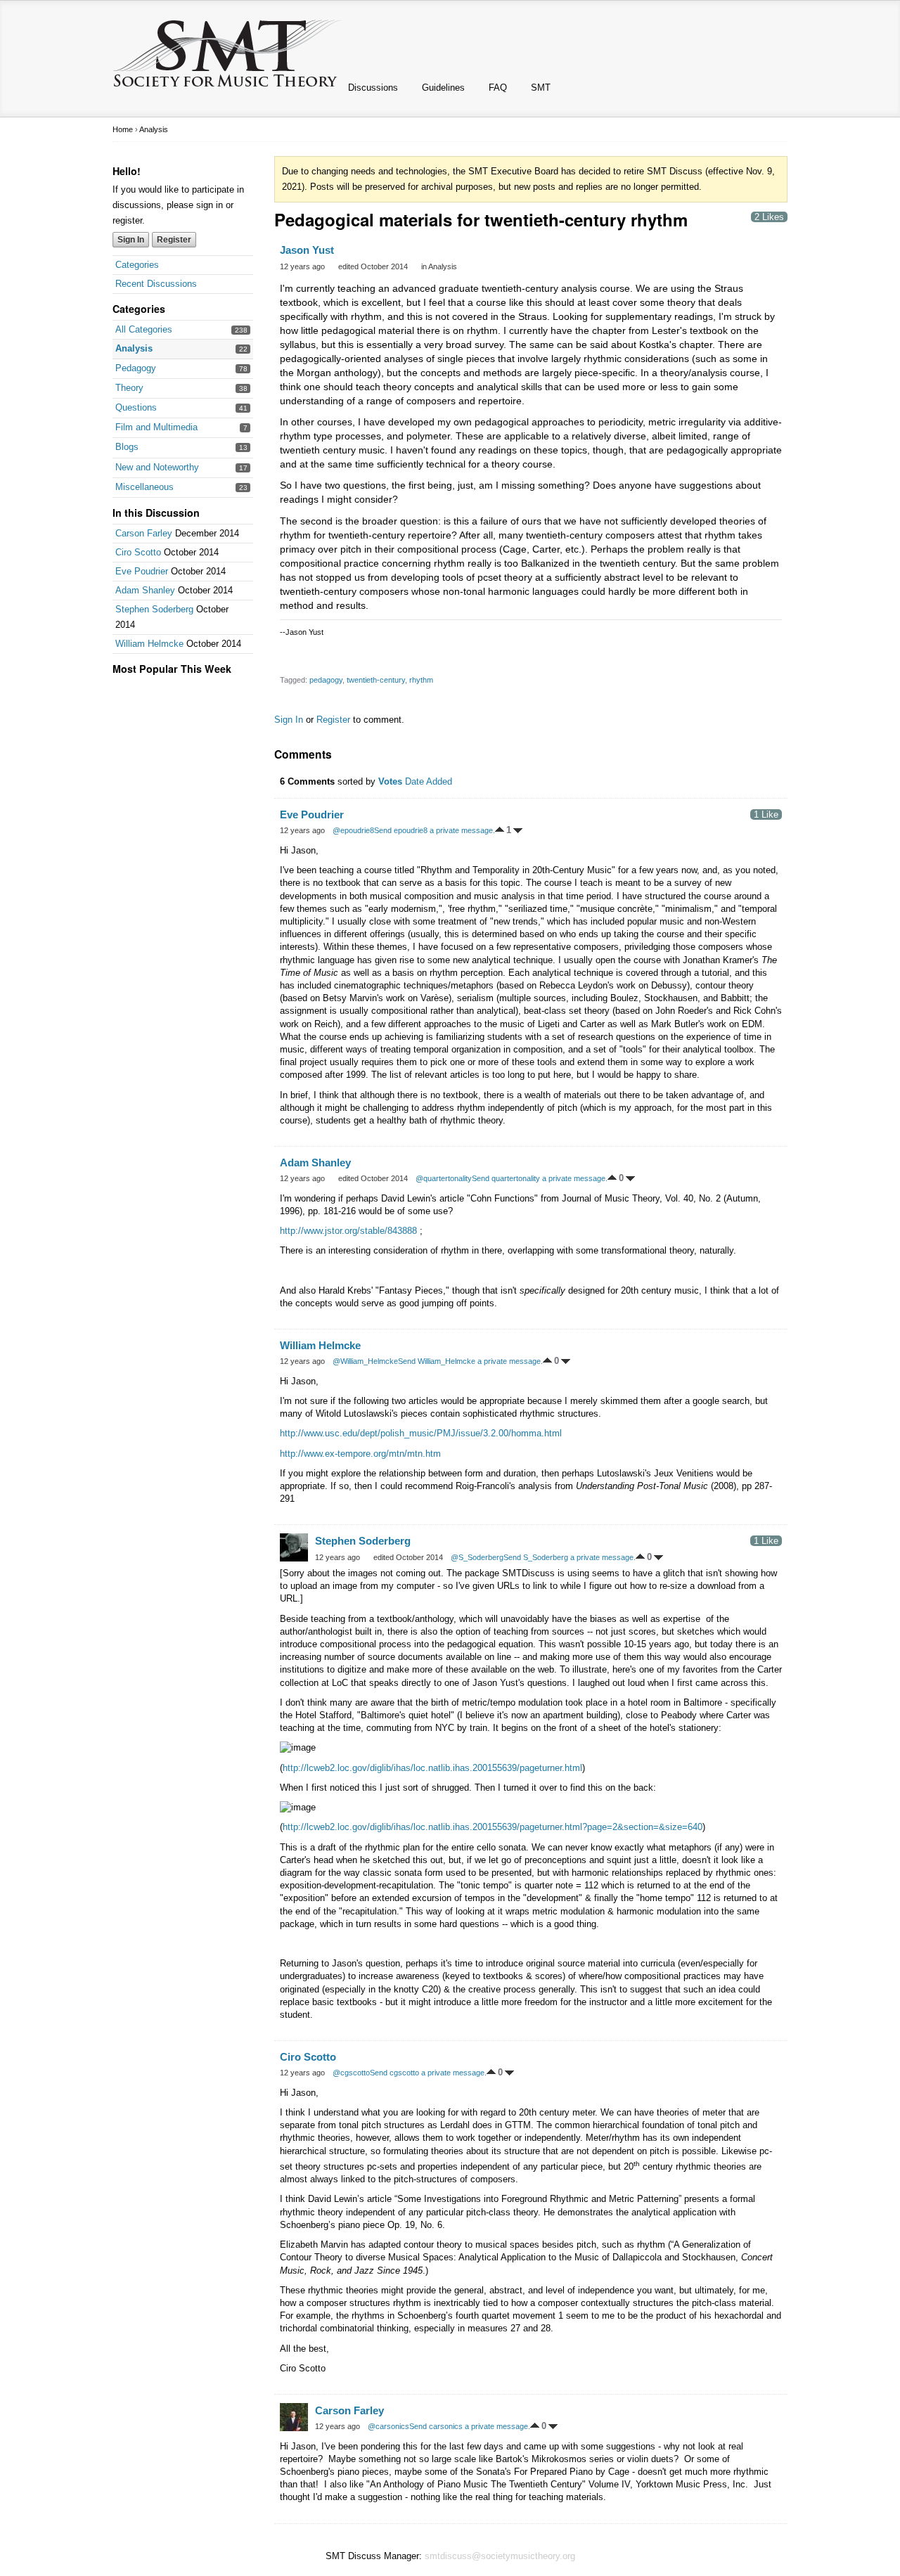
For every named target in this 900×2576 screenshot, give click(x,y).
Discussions (373, 88)
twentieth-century (376, 680)
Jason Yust (307, 250)
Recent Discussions (156, 284)
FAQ (498, 88)
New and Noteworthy (157, 467)
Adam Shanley (145, 590)
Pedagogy (136, 368)
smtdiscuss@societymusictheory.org (500, 2556)
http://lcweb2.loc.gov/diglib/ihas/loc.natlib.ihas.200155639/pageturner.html (432, 1768)
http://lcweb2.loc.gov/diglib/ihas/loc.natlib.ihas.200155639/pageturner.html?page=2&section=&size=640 (493, 1827)
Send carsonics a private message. (470, 2426)
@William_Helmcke (365, 1361)
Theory (129, 388)
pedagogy (326, 680)
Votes (390, 781)
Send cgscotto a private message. (428, 2073)
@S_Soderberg (477, 1557)
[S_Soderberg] (294, 1547)
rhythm (421, 680)
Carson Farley (144, 533)
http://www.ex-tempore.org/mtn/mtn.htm (360, 1454)
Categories (137, 265)
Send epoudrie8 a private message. (435, 830)
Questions (136, 407)
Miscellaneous (144, 487)
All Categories (144, 329)
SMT (541, 88)
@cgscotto (351, 2073)
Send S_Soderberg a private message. (570, 1557)
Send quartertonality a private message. (540, 1178)
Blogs (127, 447)
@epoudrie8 (353, 830)
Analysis (134, 348)
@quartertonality (444, 1178)
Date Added (429, 781)
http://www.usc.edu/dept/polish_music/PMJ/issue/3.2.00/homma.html (421, 1433)
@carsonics (388, 2426)
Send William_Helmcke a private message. (470, 1361)
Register (174, 240)
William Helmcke (149, 644)
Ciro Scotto (138, 552)
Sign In (131, 240)
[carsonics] (294, 2417)
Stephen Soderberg (154, 609)
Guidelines (443, 88)
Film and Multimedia (156, 427)
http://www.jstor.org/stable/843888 (350, 1231)
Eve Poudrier (142, 571)
